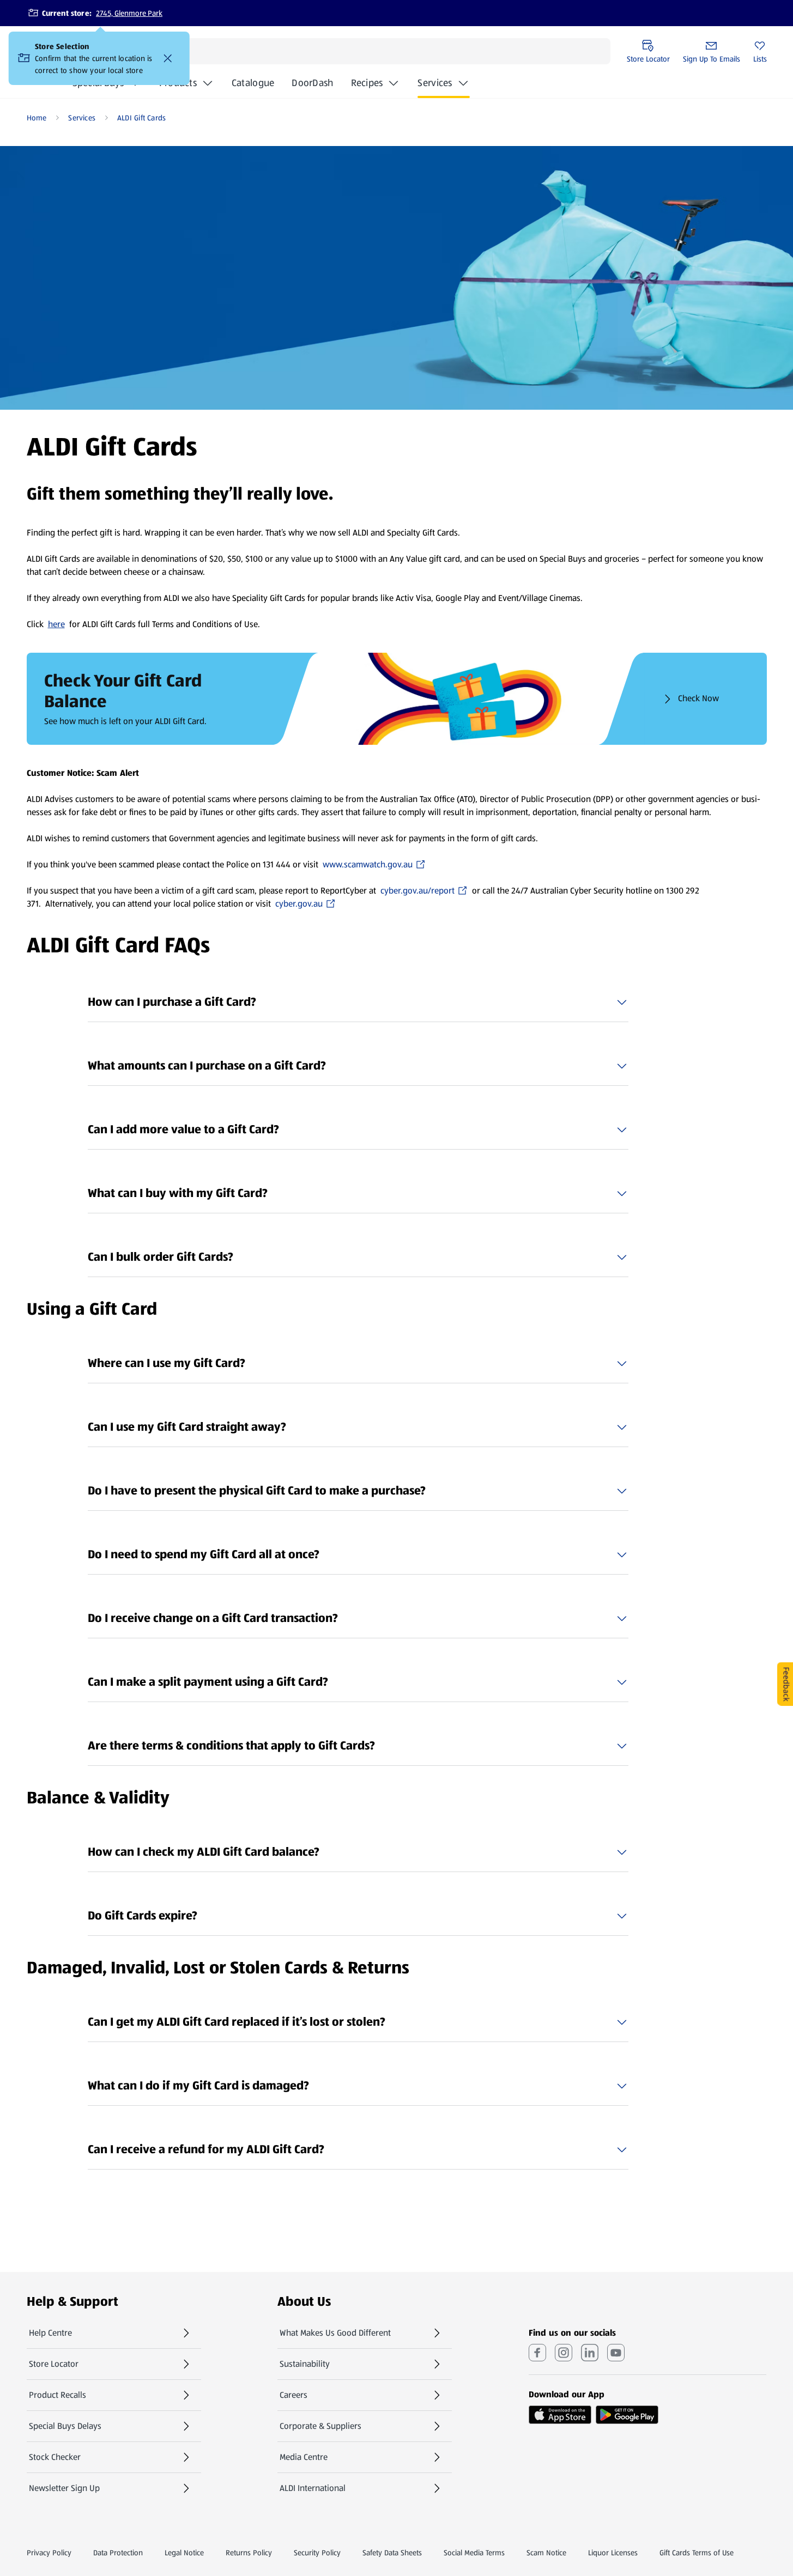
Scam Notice (546, 2553)
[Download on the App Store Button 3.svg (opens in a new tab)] (560, 2415)
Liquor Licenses (613, 2553)
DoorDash (312, 86)
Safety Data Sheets (392, 2553)
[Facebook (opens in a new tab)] (537, 2353)
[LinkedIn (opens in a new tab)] (590, 2353)
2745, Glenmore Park (129, 13)
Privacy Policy (49, 2553)
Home (37, 118)
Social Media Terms (474, 2553)
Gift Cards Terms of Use (697, 2553)
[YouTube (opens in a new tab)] (616, 2353)
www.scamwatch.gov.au (368, 865)
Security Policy (317, 2553)
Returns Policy (249, 2553)
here (56, 624)
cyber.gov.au (305, 904)
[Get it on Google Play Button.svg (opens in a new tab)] (627, 2415)
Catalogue (253, 86)
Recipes (367, 83)
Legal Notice (184, 2553)
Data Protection (118, 2553)
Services (435, 83)
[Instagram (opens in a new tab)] (564, 2353)
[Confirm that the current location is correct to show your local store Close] (168, 58)
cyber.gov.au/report (418, 891)
